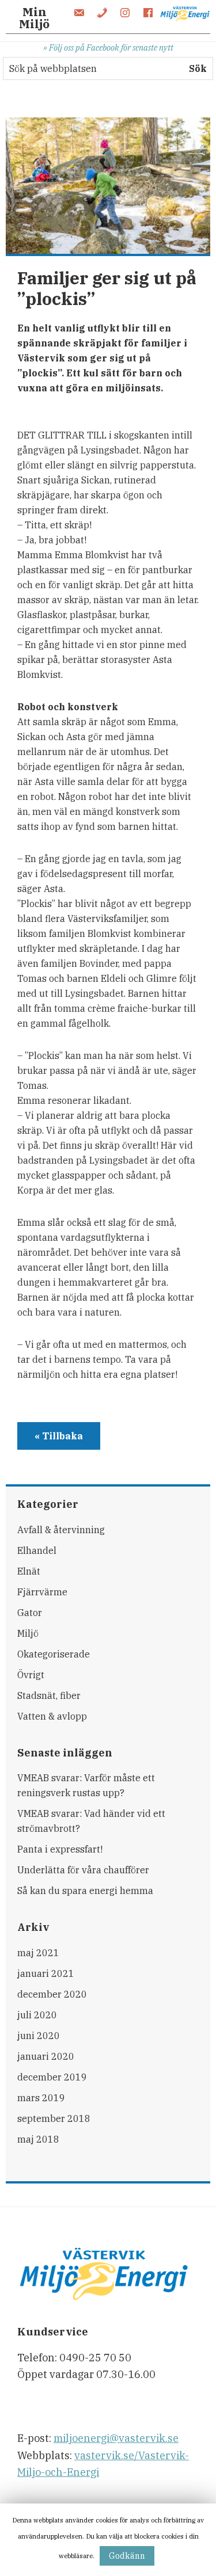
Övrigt (31, 1675)
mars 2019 (41, 2098)
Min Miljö (34, 18)
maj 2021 (38, 1953)
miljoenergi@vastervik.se (116, 2438)
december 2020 (52, 1994)
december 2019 (52, 2077)
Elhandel (37, 1550)
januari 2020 (46, 2056)
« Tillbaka (59, 1436)
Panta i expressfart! (60, 1849)
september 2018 (54, 2118)
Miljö (28, 1633)
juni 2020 (39, 2036)
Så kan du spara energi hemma (85, 1891)
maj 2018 (38, 2139)
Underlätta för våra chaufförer (83, 1870)
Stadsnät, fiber (49, 1695)
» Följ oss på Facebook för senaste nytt (108, 47)
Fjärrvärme (42, 1592)
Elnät (29, 1571)
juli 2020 (37, 2015)
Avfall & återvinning (61, 1530)
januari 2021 (46, 1973)
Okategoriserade (54, 1654)
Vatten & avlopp (52, 1716)
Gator (30, 1613)
